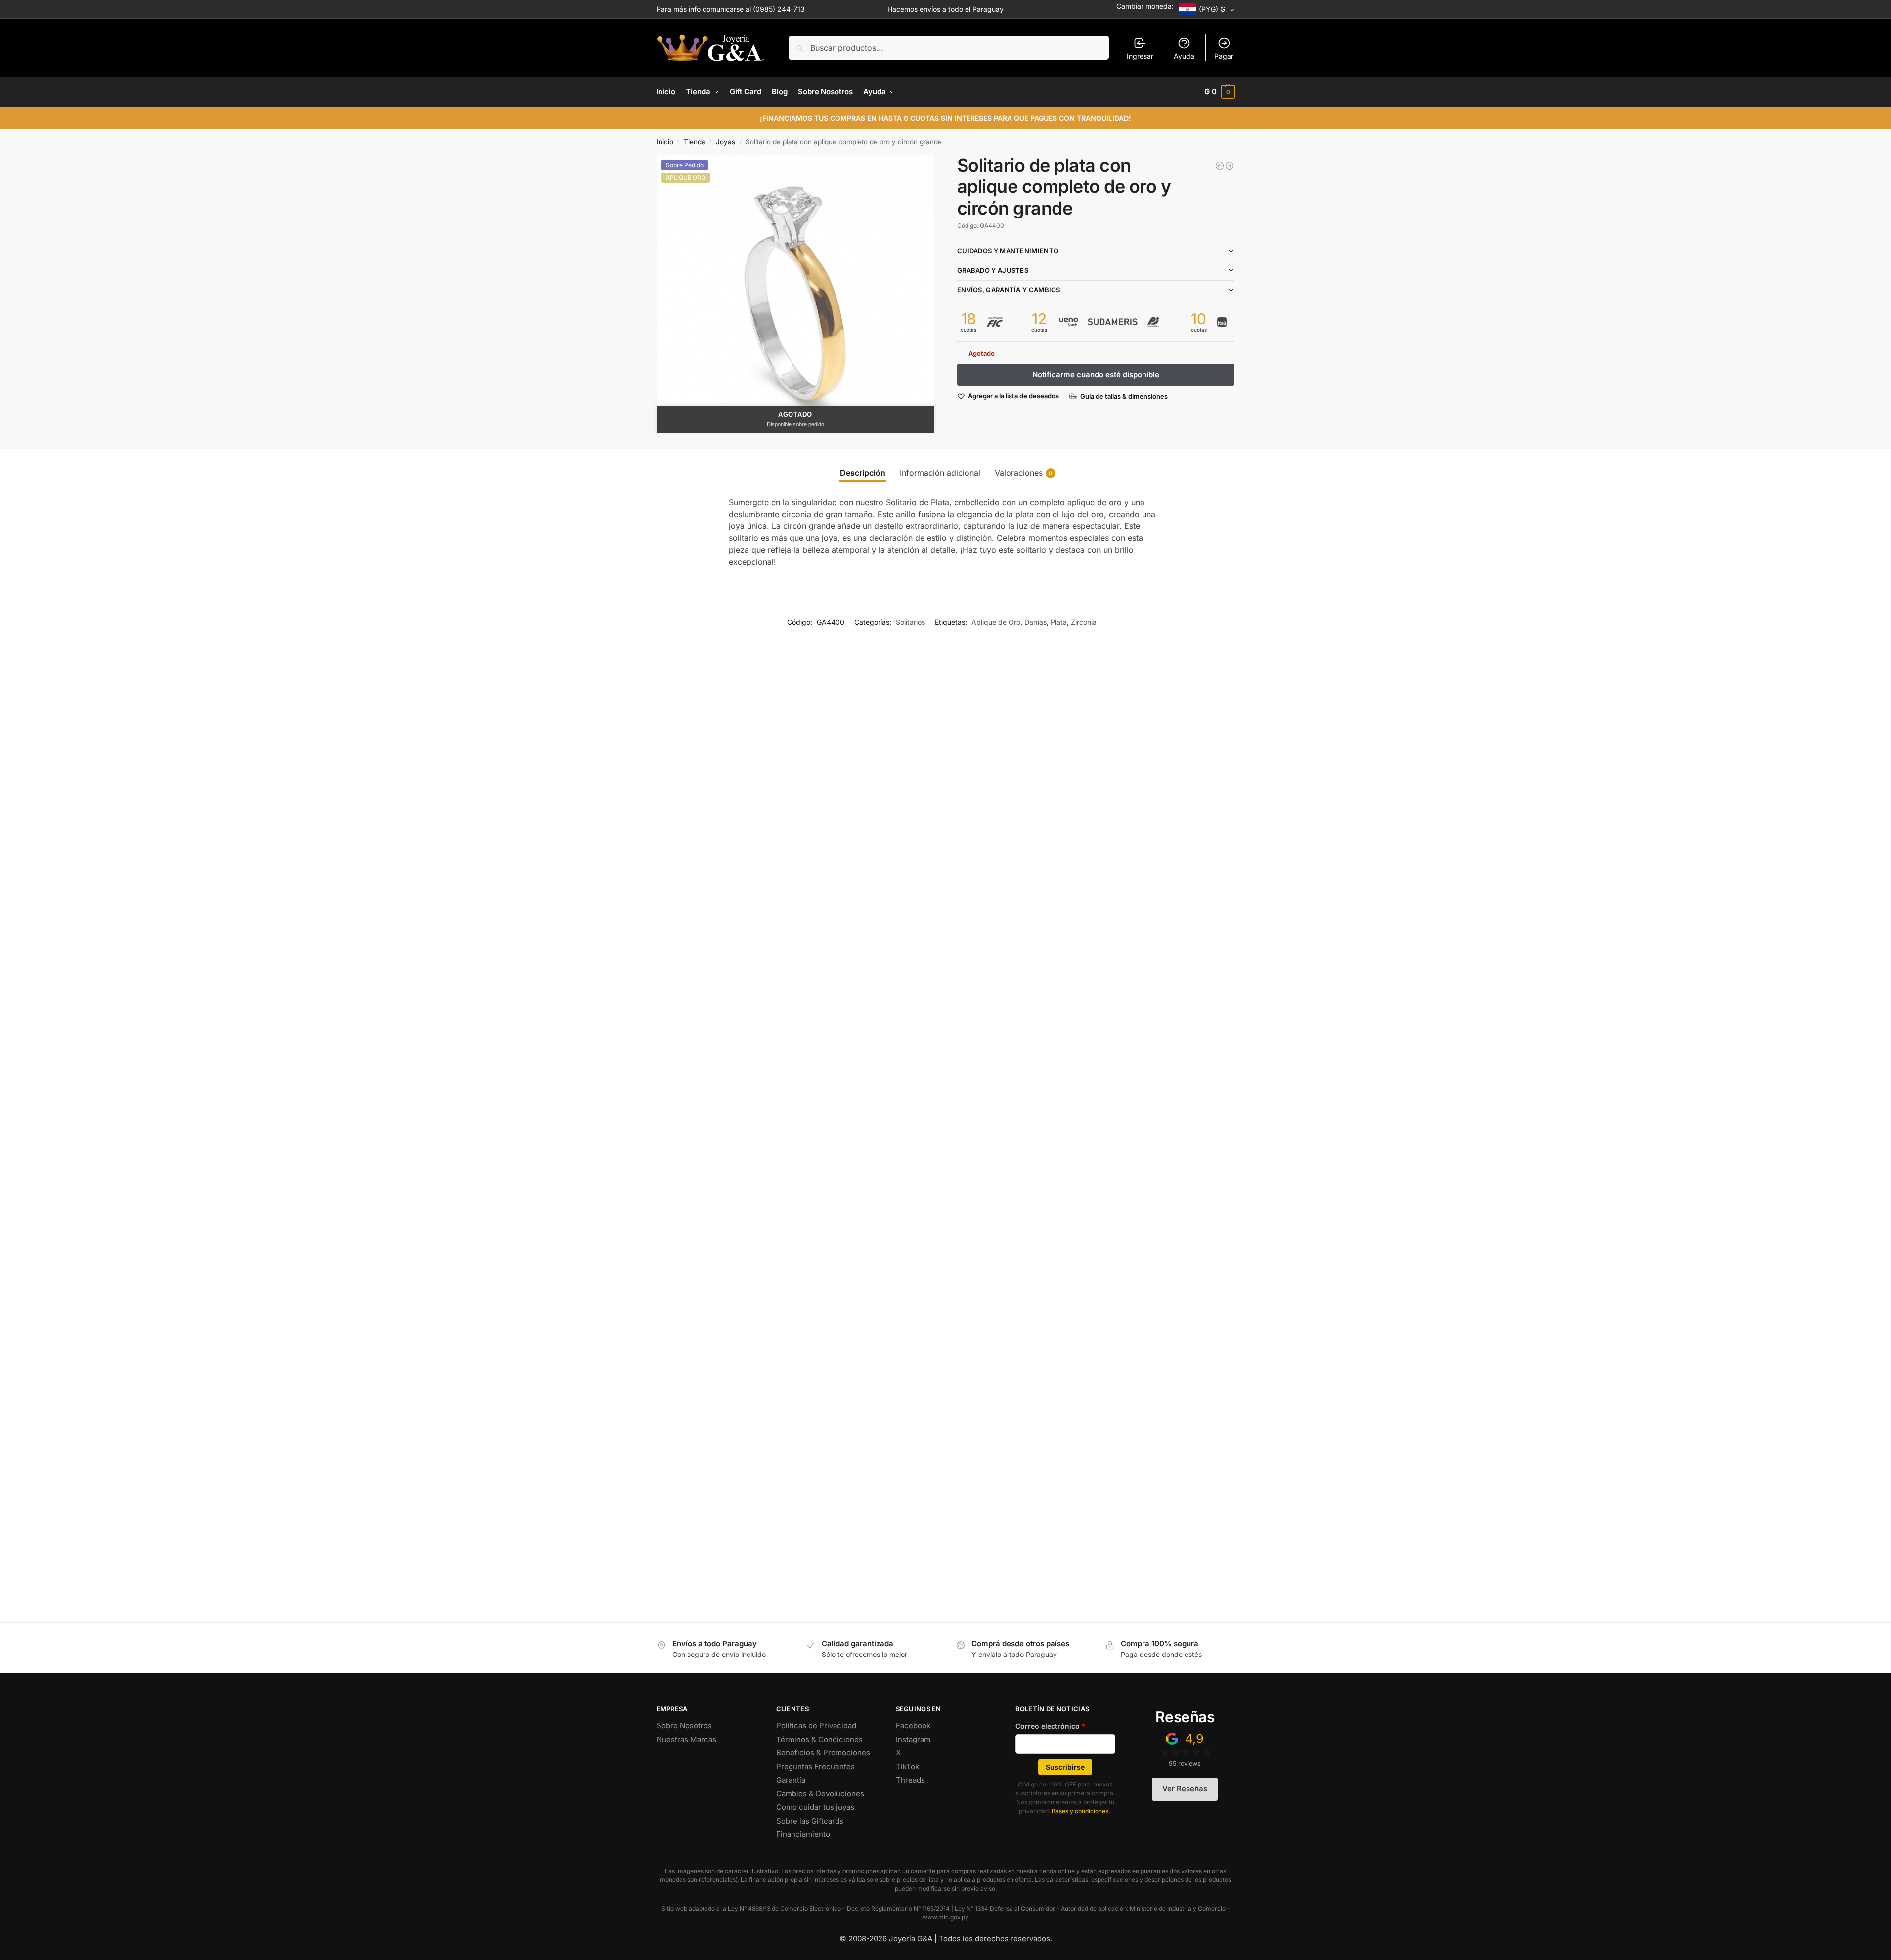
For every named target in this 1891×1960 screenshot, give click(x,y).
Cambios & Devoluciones (820, 1794)
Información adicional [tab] (940, 473)
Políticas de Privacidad (816, 1725)
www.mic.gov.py (945, 1917)
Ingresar (1140, 56)
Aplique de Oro (996, 622)
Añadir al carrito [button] (274, 1146)
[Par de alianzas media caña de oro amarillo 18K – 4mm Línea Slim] (1220, 166)
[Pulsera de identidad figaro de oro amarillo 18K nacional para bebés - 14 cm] (1230, 166)
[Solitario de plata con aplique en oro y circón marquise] (1095, 888)
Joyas (726, 142)
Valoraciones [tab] (1024, 473)
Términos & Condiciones (819, 1739)
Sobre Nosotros (684, 1725)
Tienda (695, 142)
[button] (1220, 92)
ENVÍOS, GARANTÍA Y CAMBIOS (1009, 290)
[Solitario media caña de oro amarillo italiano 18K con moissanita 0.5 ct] (1505, 888)
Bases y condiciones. (1081, 1811)
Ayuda (1184, 56)
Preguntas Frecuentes (815, 1766)
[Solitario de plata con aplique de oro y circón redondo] (274, 1354)
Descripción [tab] (863, 473)
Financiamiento (803, 1834)
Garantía (791, 1780)
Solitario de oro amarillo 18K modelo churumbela (574, 1110)
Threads (910, 1780)
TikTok (907, 1766)
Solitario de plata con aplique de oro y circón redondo (172, 1576)
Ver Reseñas (1185, 1789)
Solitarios (910, 622)
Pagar (1224, 56)
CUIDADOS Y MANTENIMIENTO (1008, 251)
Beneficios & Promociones (823, 1753)
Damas (1035, 622)
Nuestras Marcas (686, 1739)
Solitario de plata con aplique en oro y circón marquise (994, 1110)
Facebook (913, 1725)
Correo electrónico (1051, 1726)
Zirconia (1084, 622)
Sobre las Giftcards (810, 1821)
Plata (1059, 622)
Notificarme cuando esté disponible (1096, 374)
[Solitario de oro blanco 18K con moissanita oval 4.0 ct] (274, 888)
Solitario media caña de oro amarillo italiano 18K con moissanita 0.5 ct (1433, 1110)
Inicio (665, 142)
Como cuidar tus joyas (815, 1807)
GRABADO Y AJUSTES (993, 270)
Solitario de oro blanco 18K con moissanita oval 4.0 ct (172, 1110)
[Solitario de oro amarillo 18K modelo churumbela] (684, 888)
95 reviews (1185, 1764)
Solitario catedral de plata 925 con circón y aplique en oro (590, 1576)
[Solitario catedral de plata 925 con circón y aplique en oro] (684, 1354)
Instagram (913, 1739)
